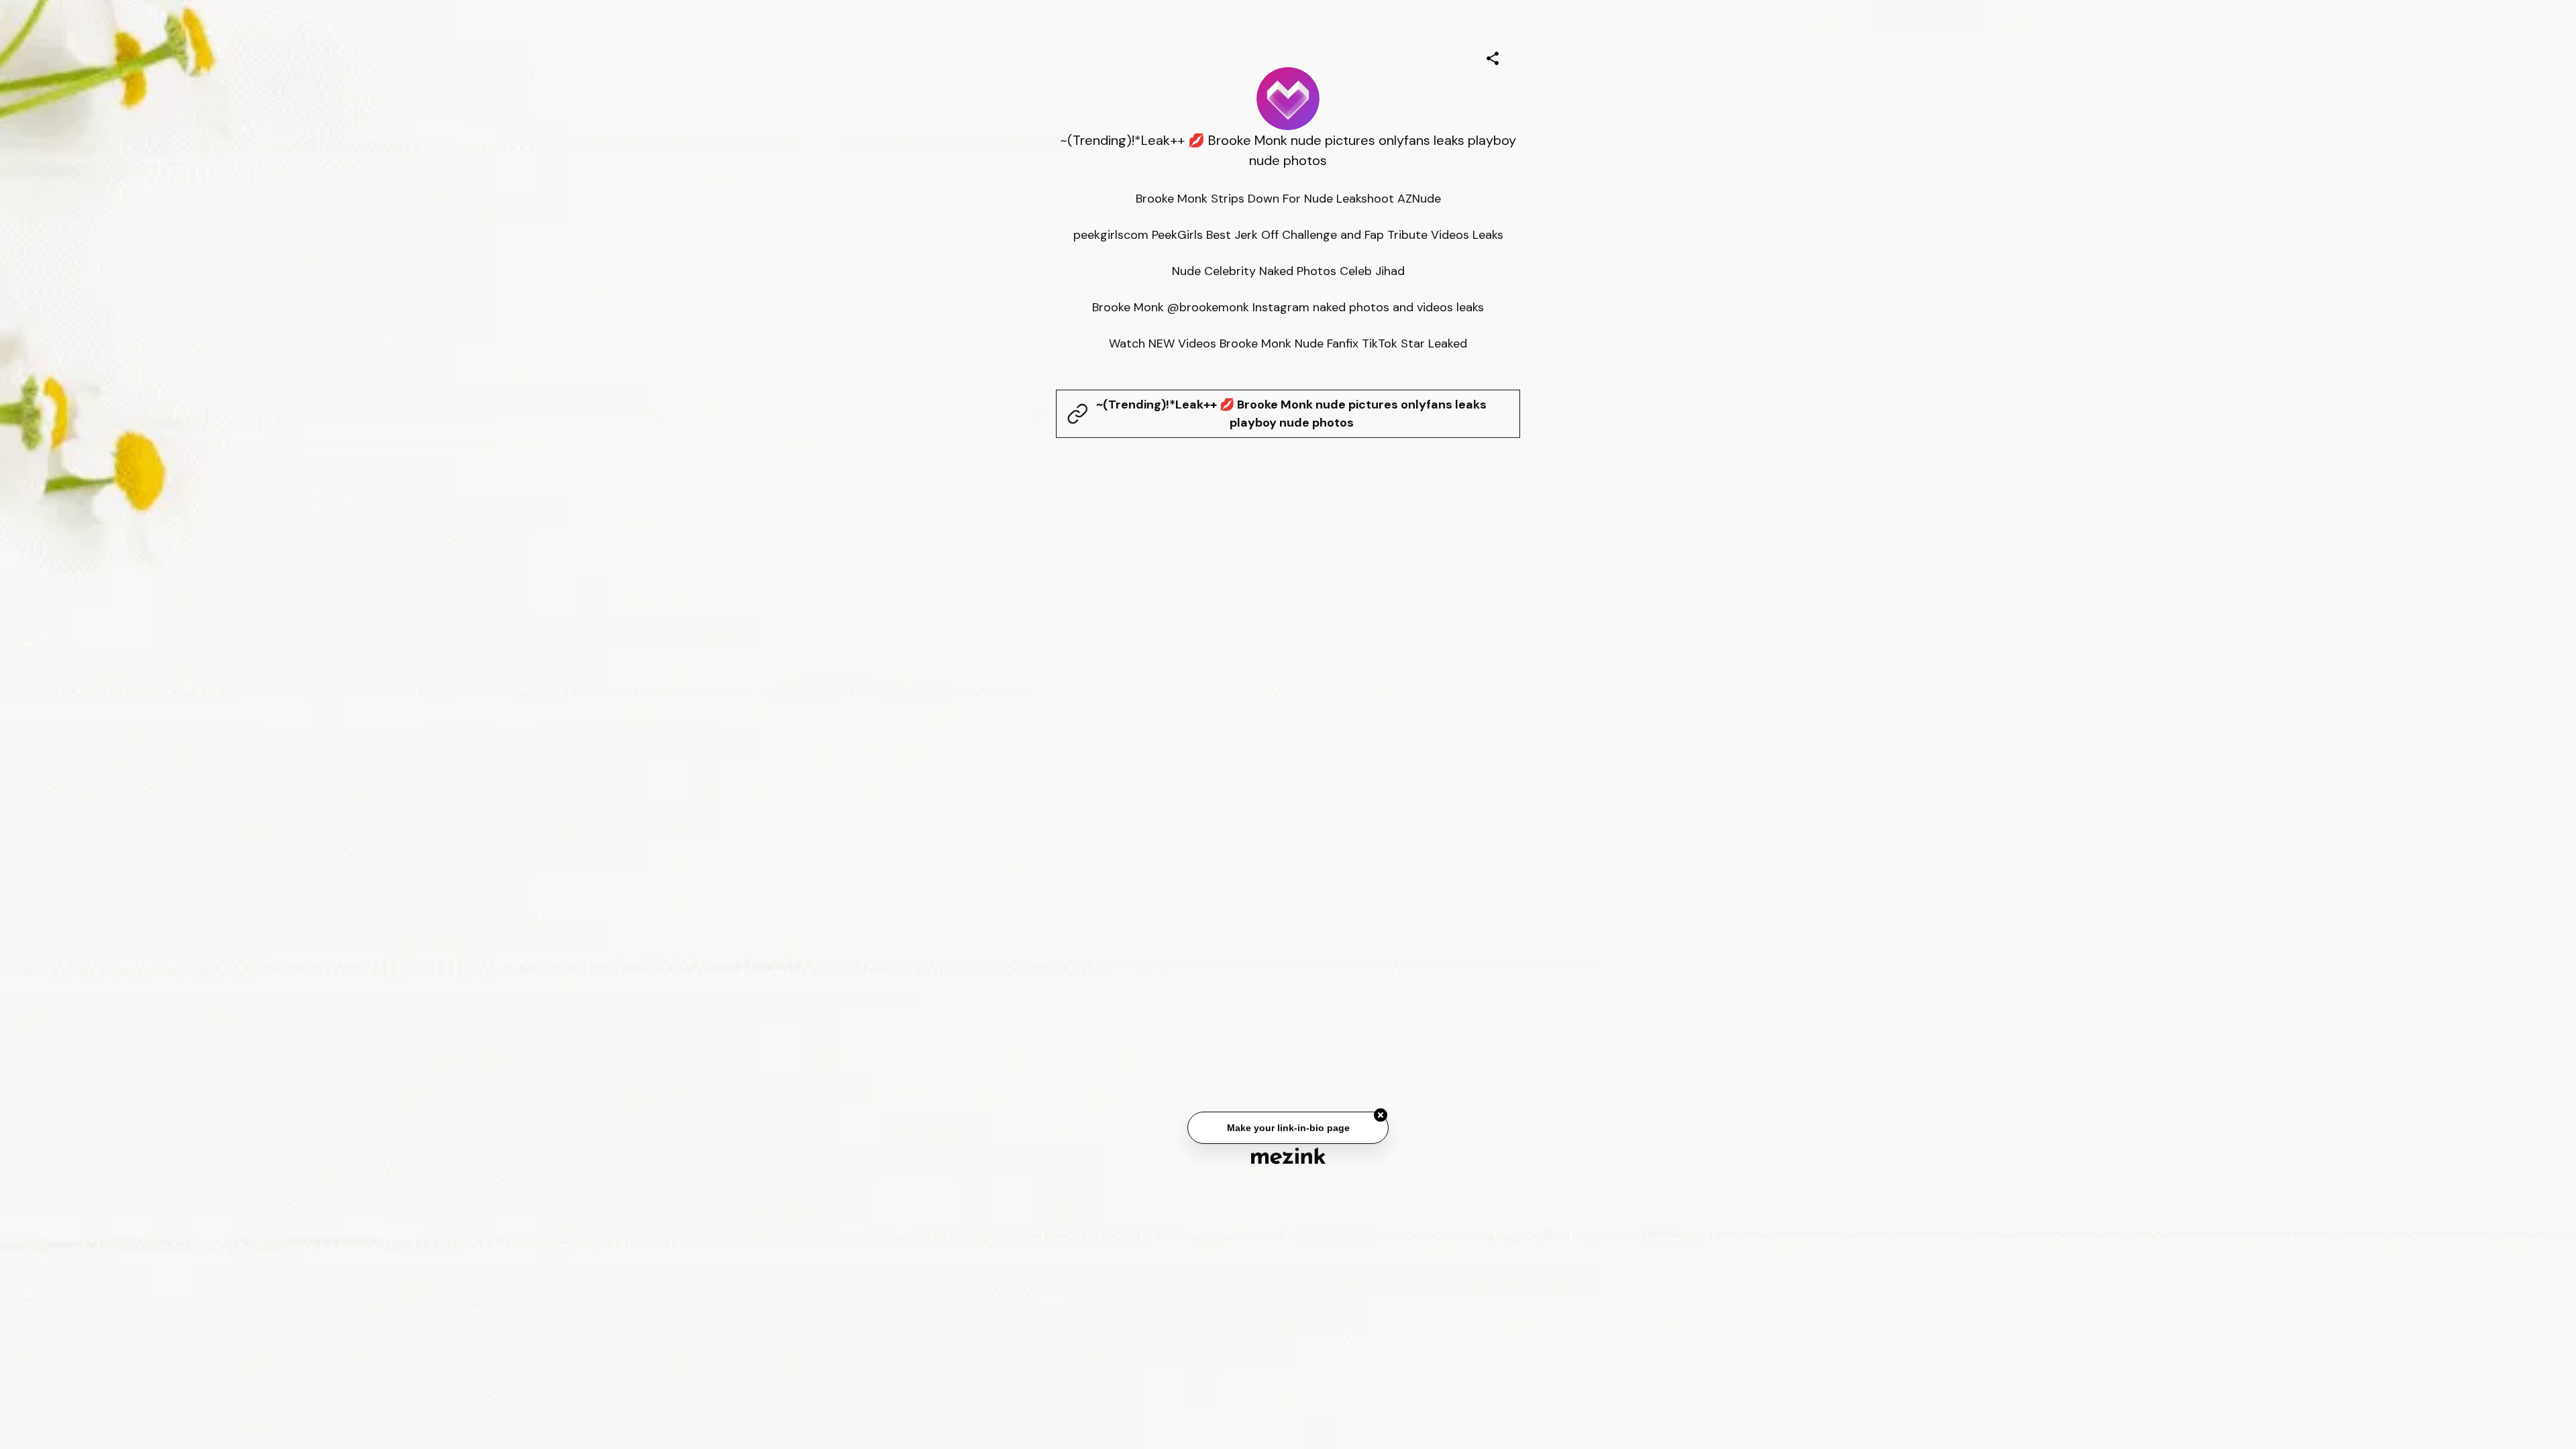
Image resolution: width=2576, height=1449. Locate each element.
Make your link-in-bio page (1288, 1132)
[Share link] (1493, 56)
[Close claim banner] (1381, 1120)
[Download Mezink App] (1288, 1156)
